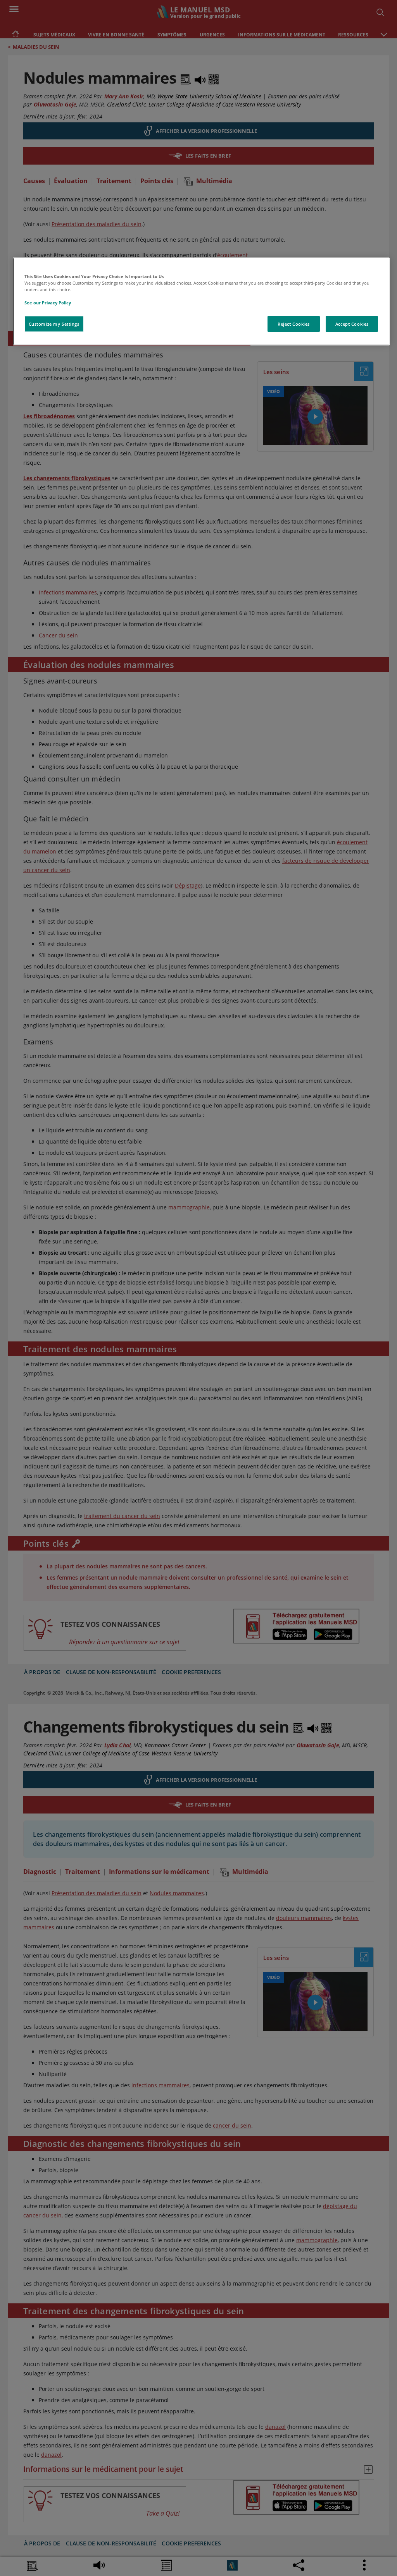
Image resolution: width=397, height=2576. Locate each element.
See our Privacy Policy (48, 303)
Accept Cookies (352, 324)
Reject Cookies (294, 324)
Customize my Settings (54, 324)
